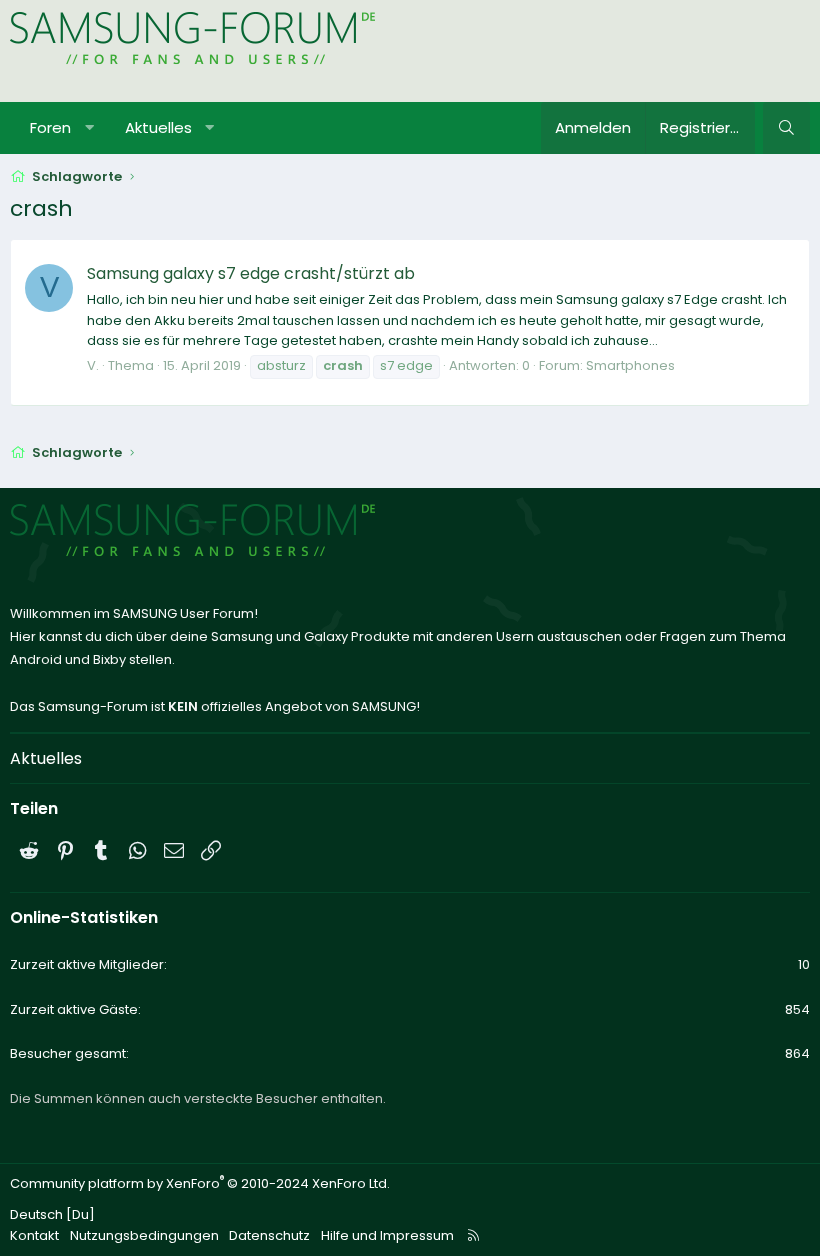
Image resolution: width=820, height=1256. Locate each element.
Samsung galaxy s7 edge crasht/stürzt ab (251, 273)
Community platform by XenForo (200, 1183)
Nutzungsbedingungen (144, 1235)
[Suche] (786, 128)
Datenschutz (269, 1235)
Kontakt (34, 1235)
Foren (50, 127)
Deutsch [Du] (52, 1214)
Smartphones (630, 365)
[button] (89, 128)
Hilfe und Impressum (387, 1235)
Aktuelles (158, 127)
